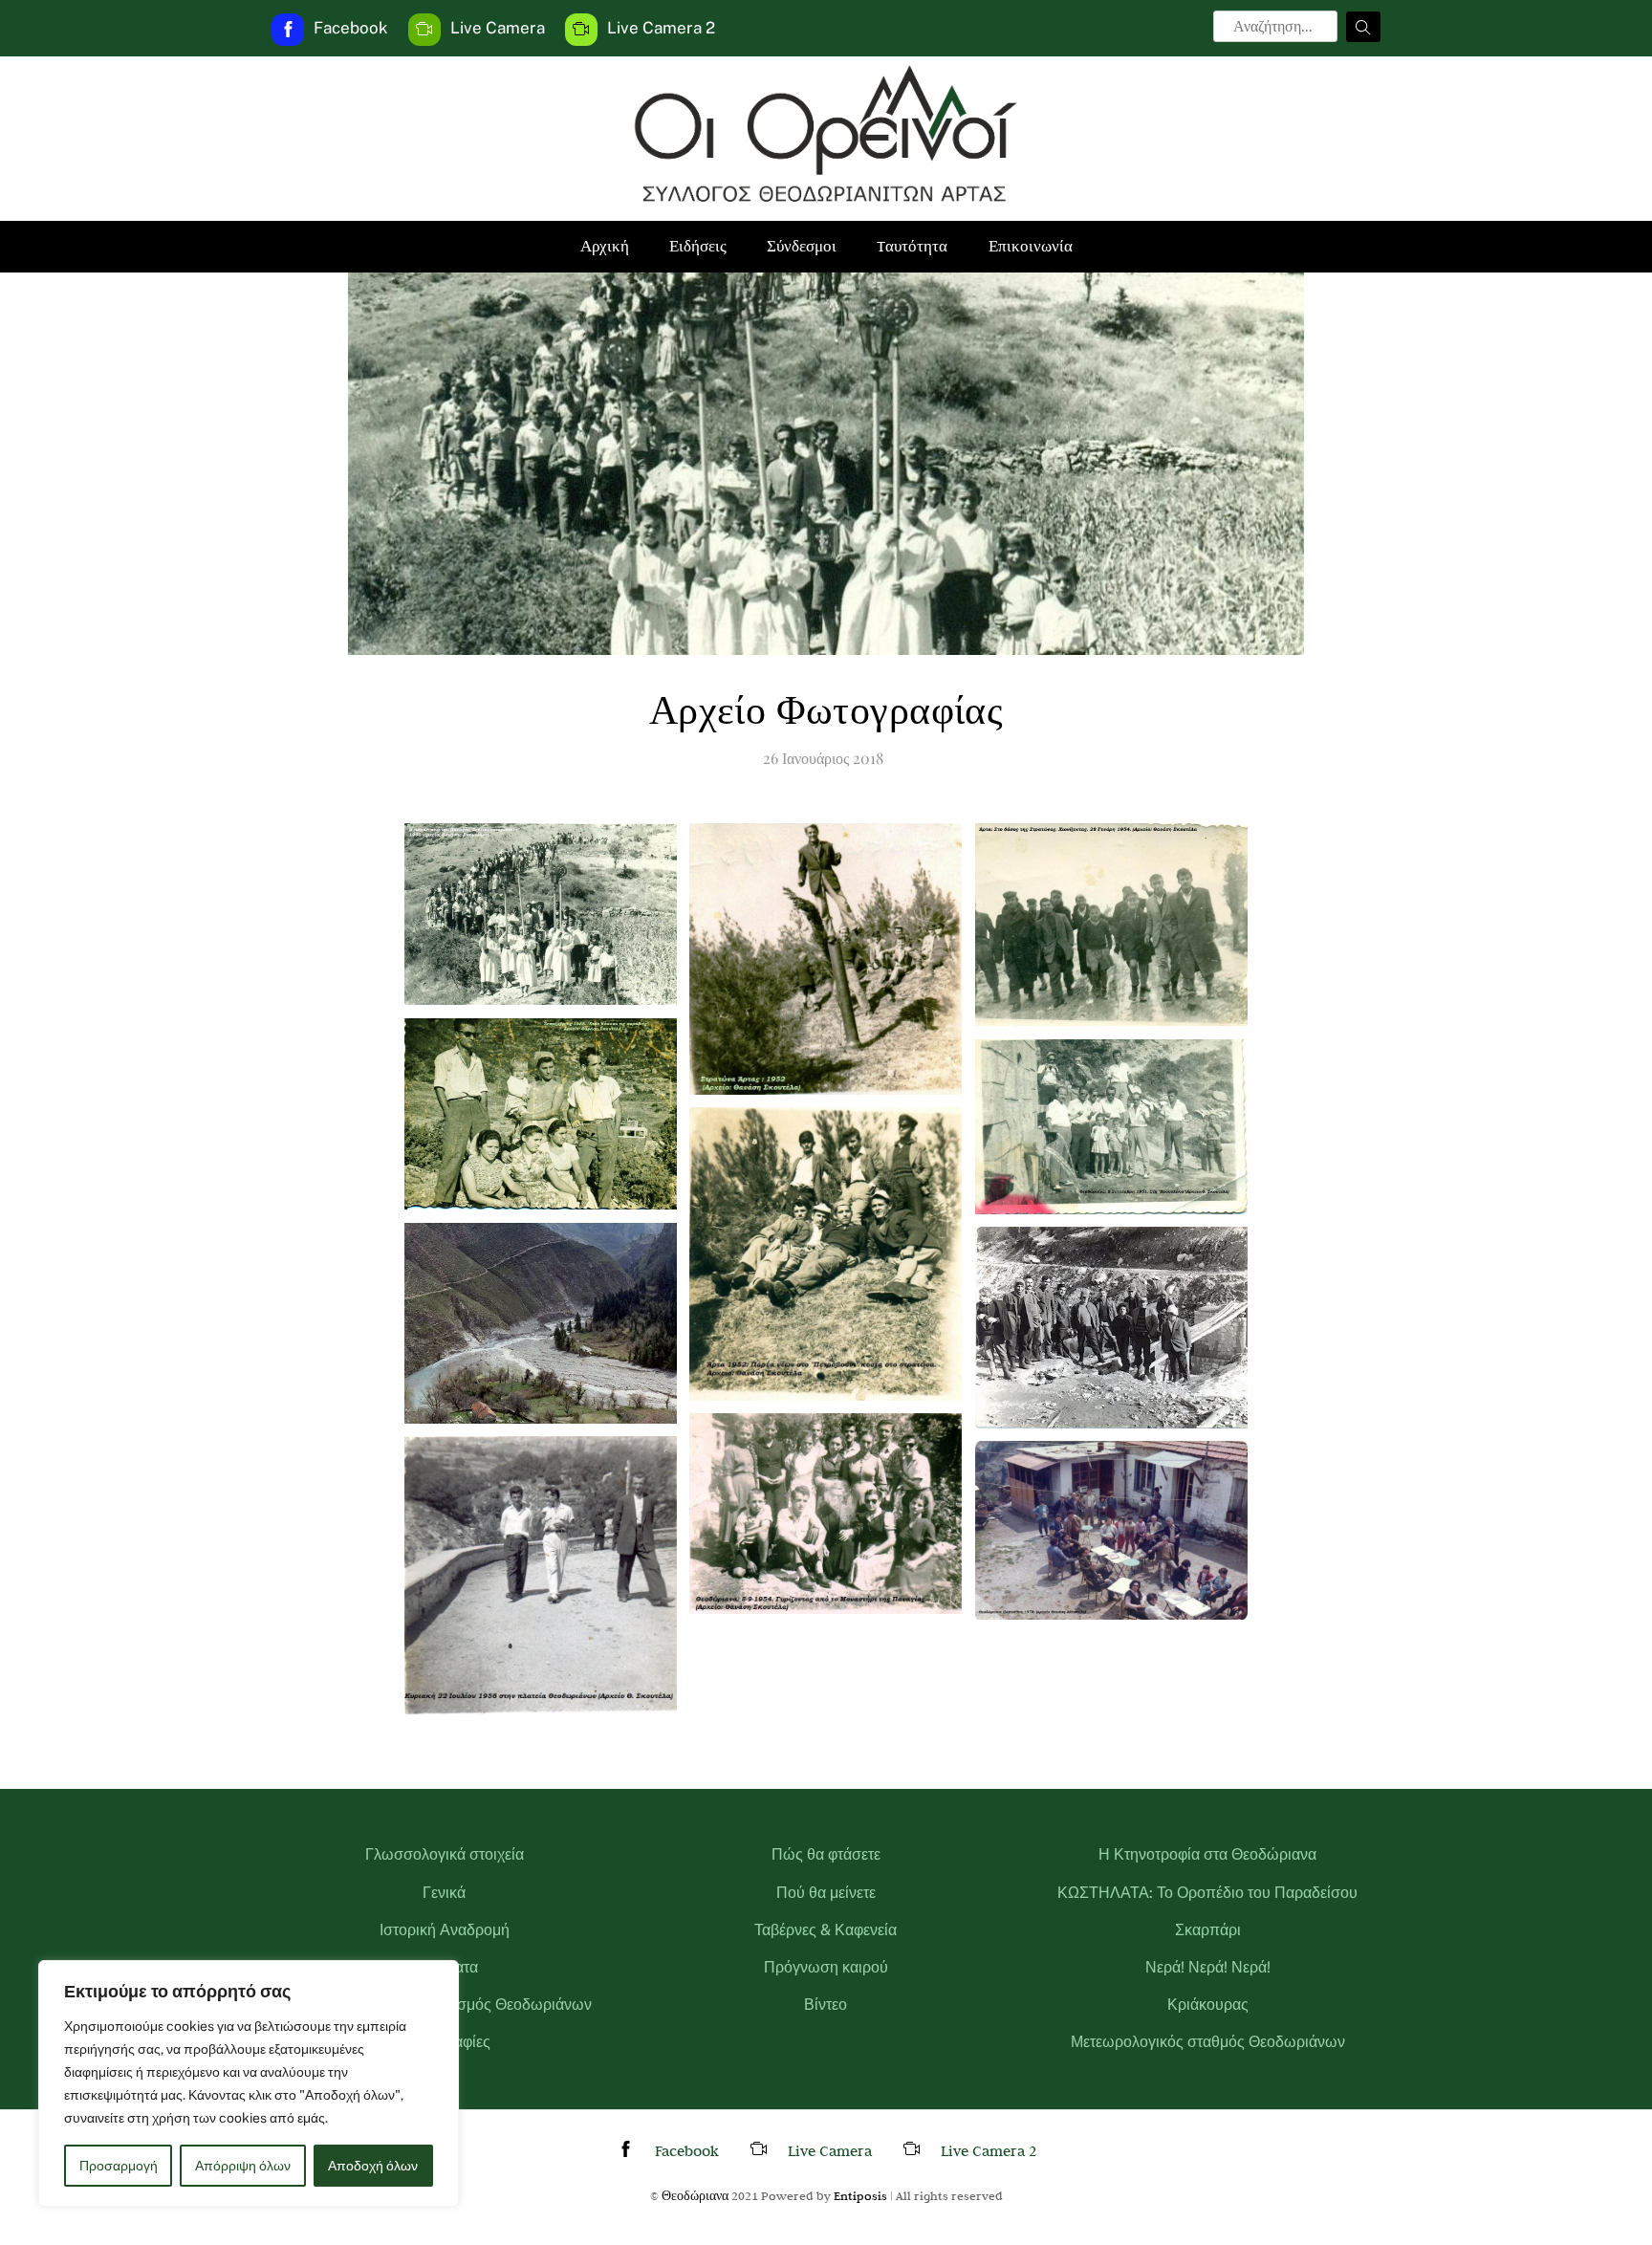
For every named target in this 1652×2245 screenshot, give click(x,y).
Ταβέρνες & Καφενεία (826, 1930)
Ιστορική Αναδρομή (445, 1930)
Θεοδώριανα (695, 2195)
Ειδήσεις (698, 246)
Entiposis (860, 2195)
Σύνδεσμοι (802, 246)
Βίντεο (826, 2005)
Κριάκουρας (1208, 2005)
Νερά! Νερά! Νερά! (1208, 1967)
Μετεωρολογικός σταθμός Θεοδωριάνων (1208, 2042)
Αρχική (605, 246)
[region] (249, 2083)
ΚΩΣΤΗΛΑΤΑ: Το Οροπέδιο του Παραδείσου (1207, 1893)
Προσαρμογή (119, 2166)
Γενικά (444, 1893)
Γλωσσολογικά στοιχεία (445, 1854)
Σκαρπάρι (1208, 1930)
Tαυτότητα (912, 246)
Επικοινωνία (1031, 246)
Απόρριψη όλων (243, 2166)
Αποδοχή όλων (373, 2166)
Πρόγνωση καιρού (826, 1967)
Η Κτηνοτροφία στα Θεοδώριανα (1207, 1854)
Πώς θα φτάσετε (826, 1854)
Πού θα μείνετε (826, 1893)
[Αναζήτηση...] (1363, 27)
